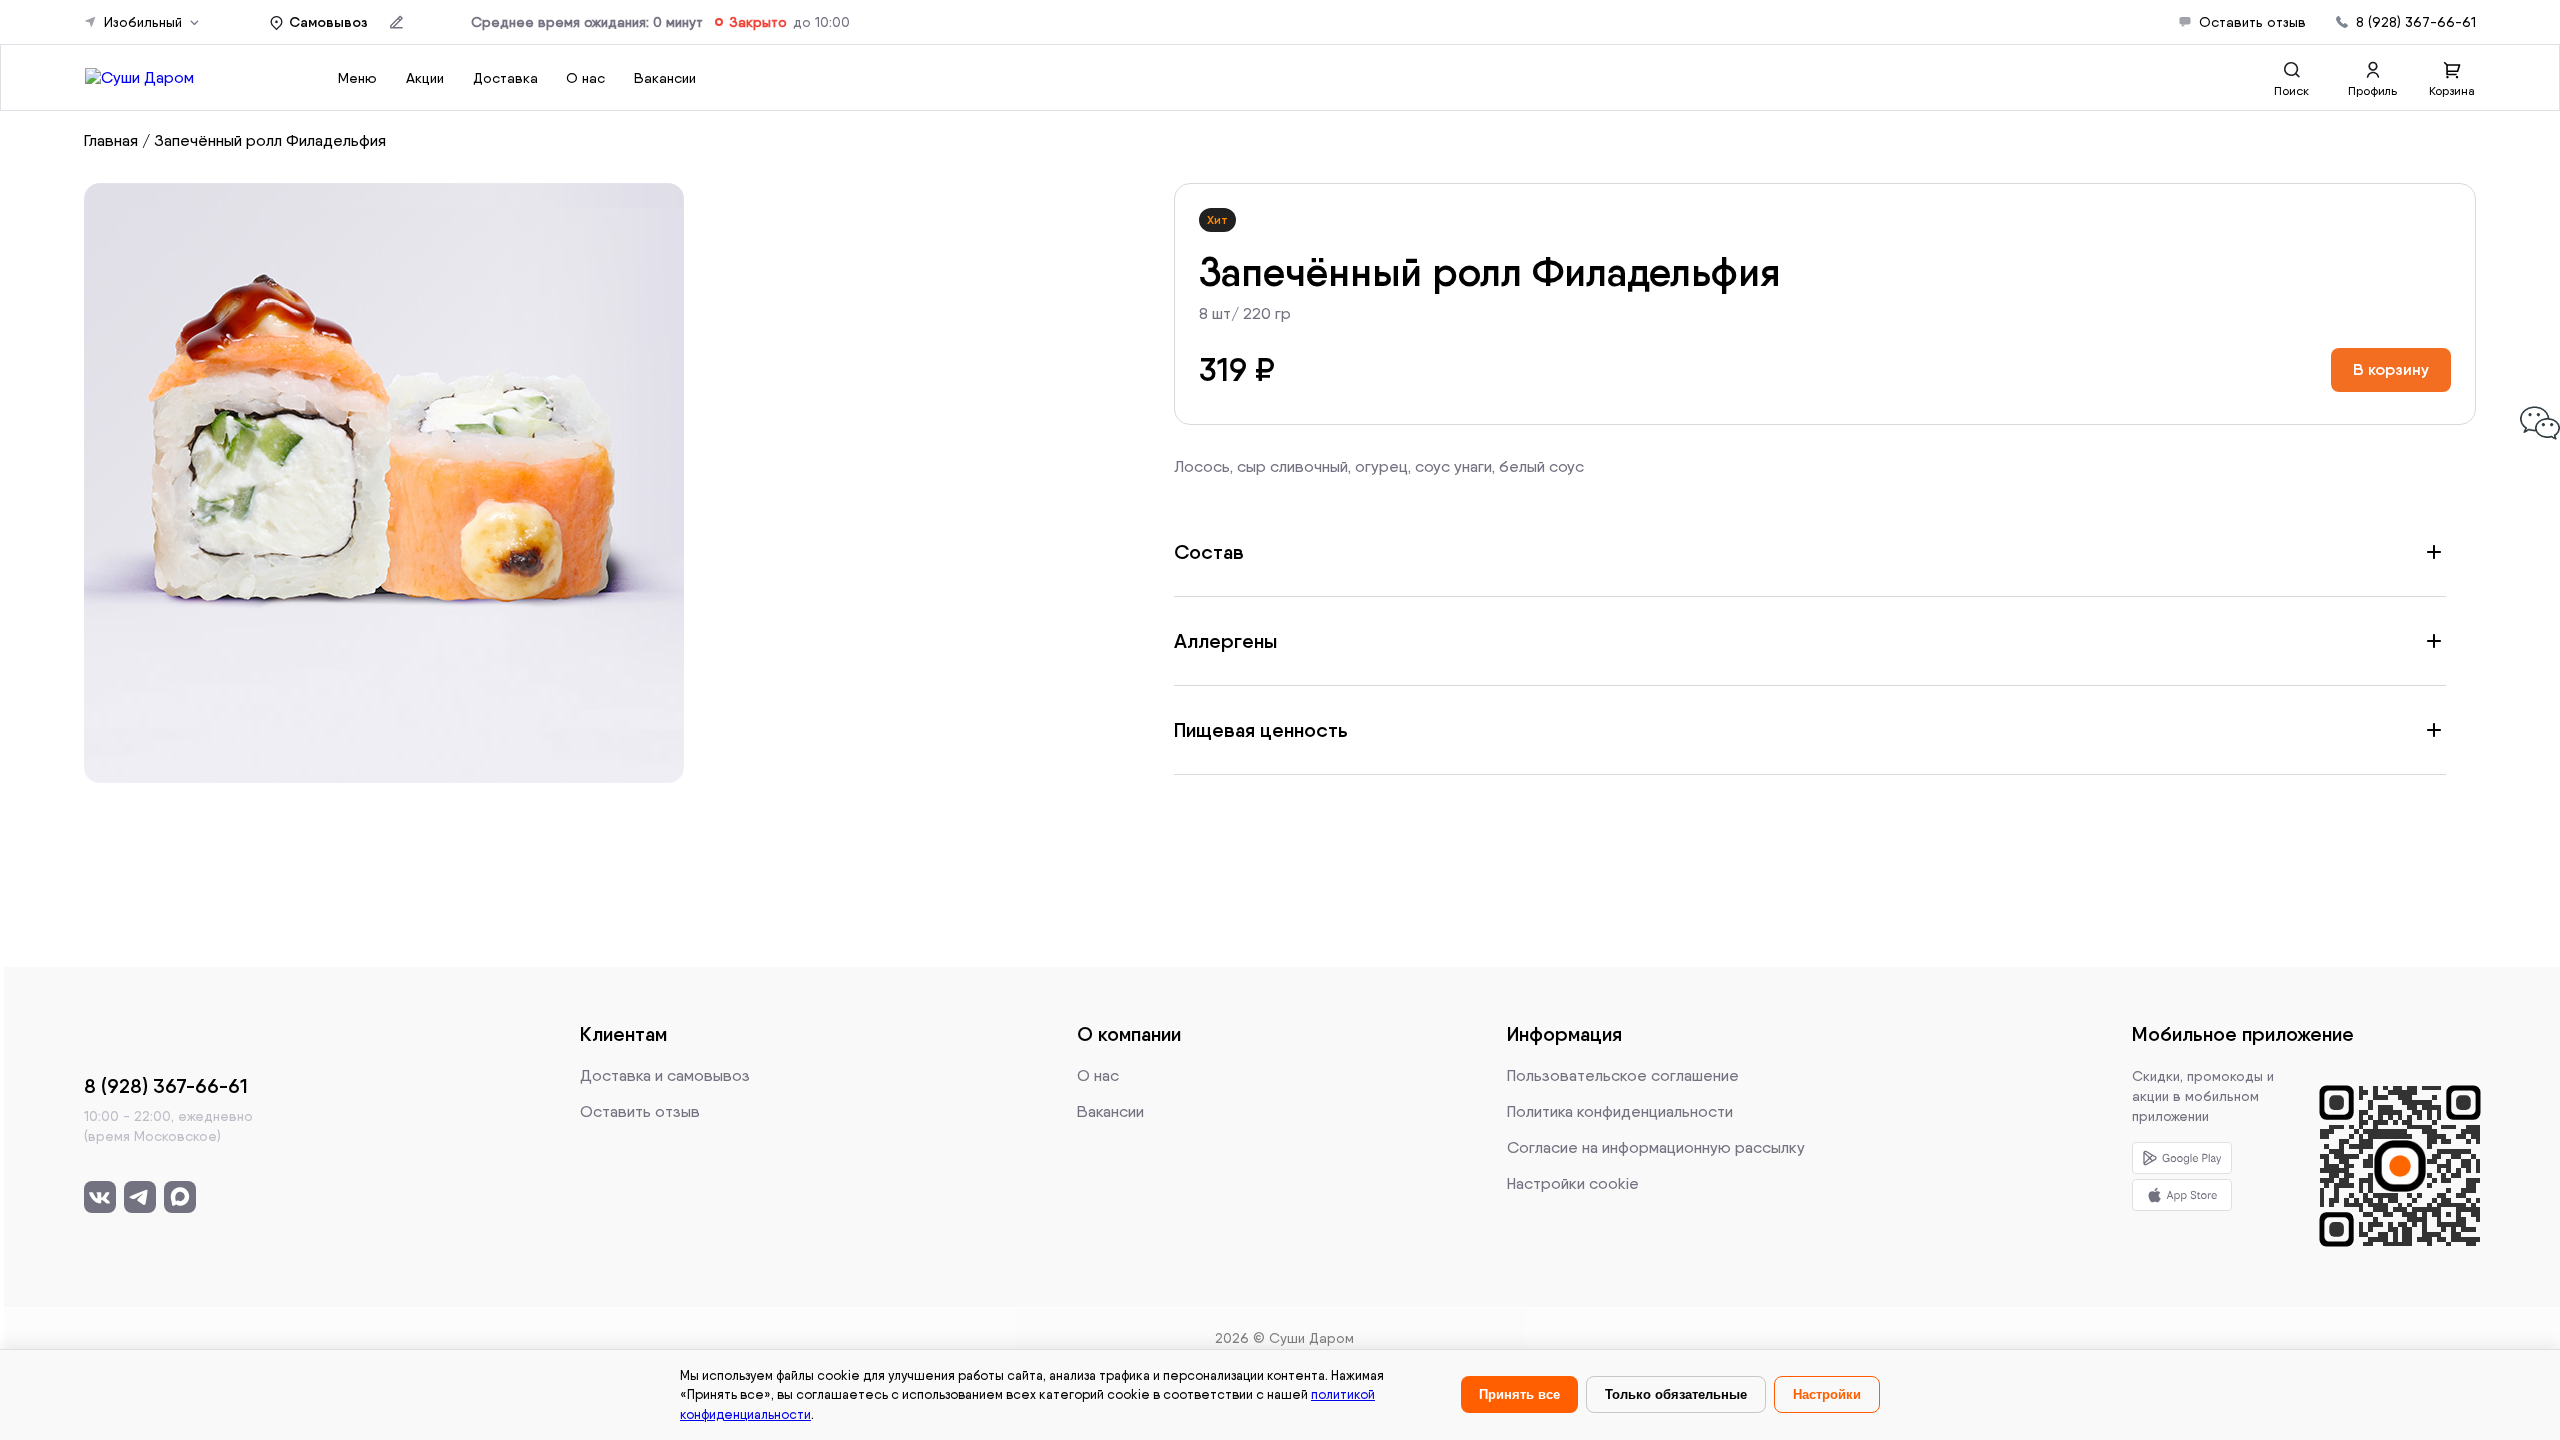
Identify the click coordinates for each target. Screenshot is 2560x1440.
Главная (111, 140)
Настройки (1827, 1394)
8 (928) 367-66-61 (2416, 22)
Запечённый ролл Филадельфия (270, 140)
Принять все (1519, 1394)
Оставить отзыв (2252, 22)
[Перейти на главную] (139, 77)
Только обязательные (1676, 1394)
